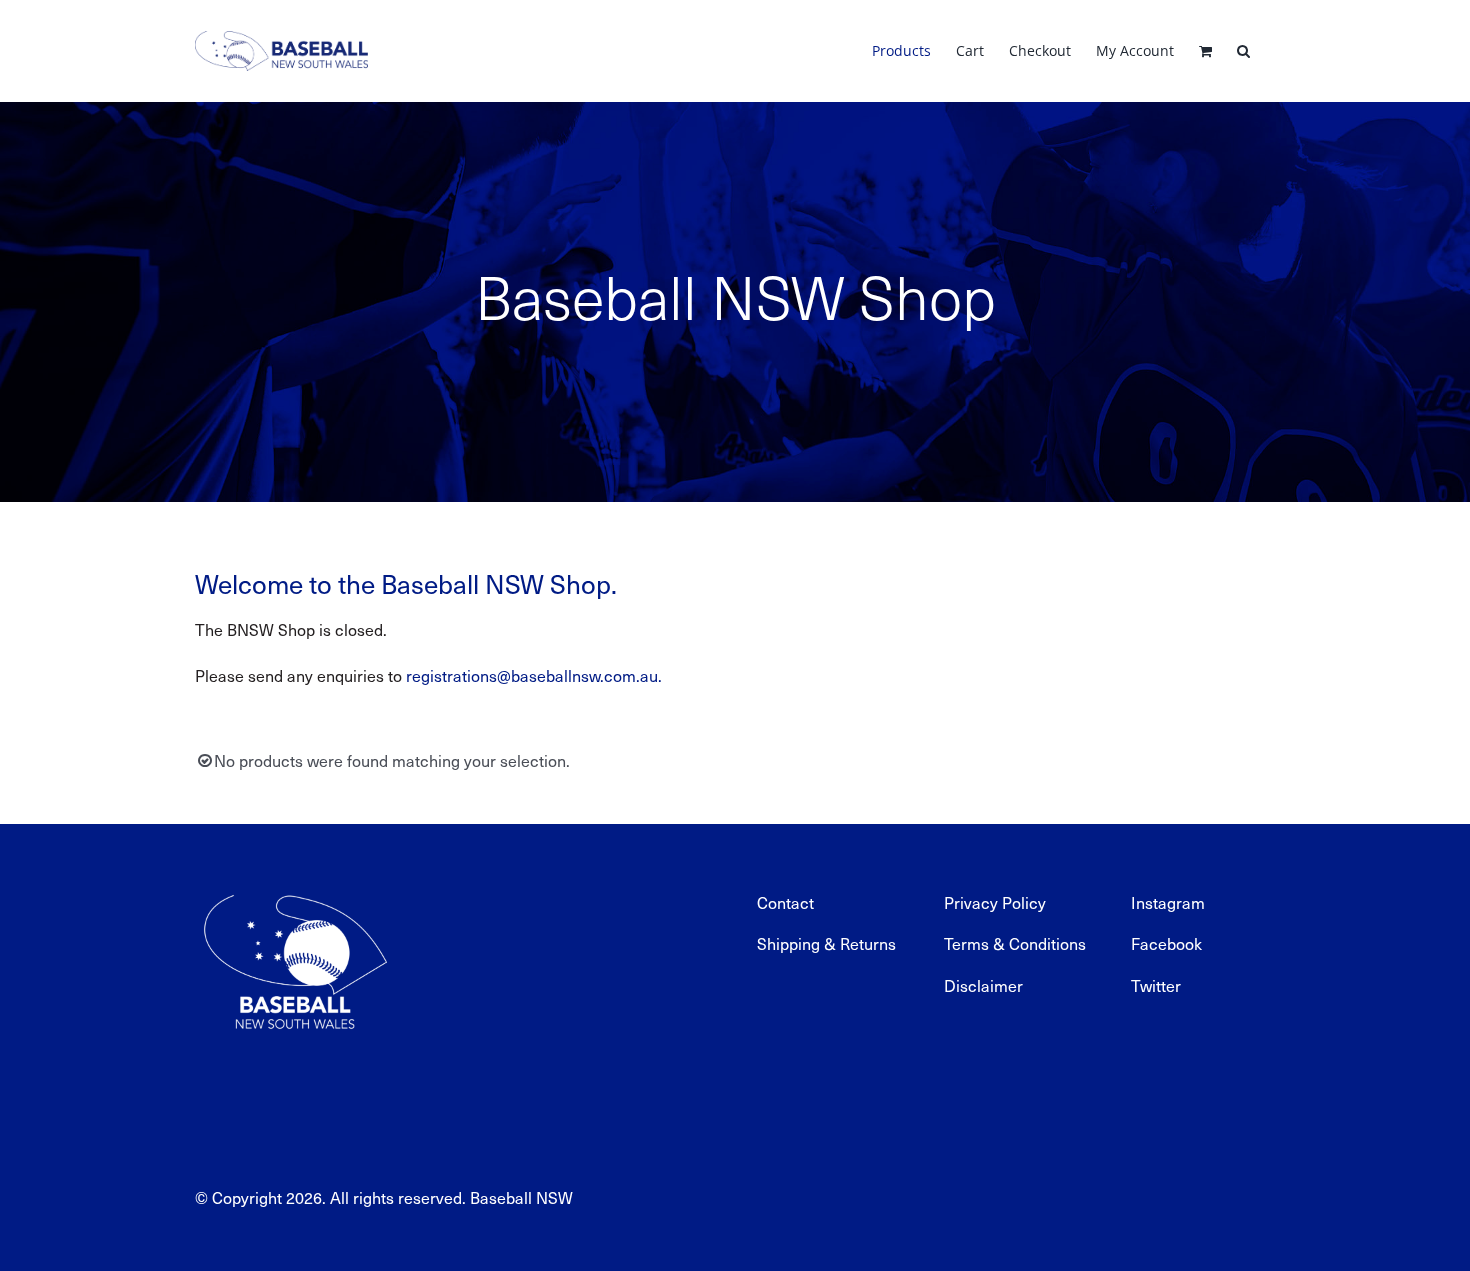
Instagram (1168, 902)
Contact (785, 902)
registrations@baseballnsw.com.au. (534, 675)
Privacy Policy (995, 902)
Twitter (1156, 985)
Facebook (1166, 943)
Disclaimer (983, 985)
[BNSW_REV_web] (295, 881)
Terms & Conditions (1015, 943)
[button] (1243, 51)
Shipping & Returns (826, 943)
